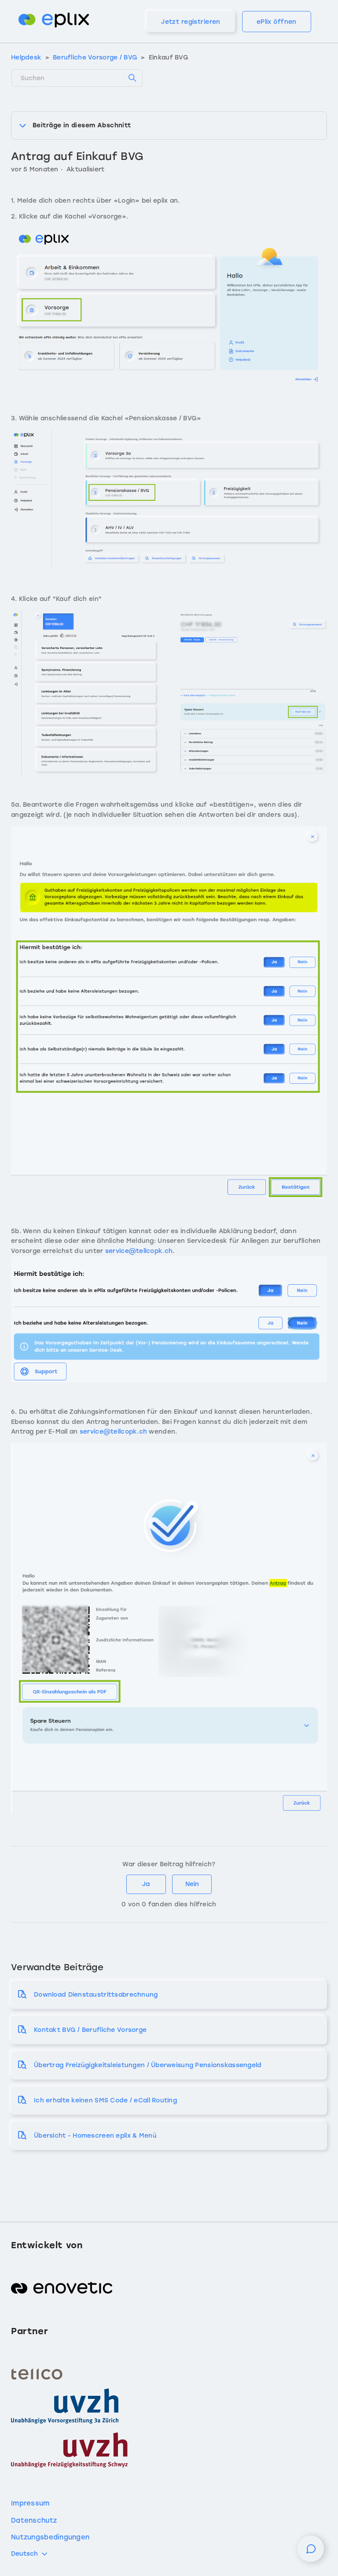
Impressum (30, 2503)
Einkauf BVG (169, 57)
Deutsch (24, 2554)
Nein (192, 1884)
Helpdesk (26, 57)
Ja (146, 1884)
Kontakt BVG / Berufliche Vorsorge (90, 2030)
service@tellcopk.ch (139, 1251)
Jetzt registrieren (191, 22)
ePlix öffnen (277, 22)
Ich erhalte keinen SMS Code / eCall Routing (105, 2100)
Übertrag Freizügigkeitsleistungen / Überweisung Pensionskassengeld (148, 2065)
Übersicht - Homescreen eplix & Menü (95, 2136)
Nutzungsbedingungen (50, 2537)
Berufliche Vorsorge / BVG (95, 57)
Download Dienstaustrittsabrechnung (96, 1995)
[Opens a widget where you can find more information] (311, 2553)
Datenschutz (34, 2520)
